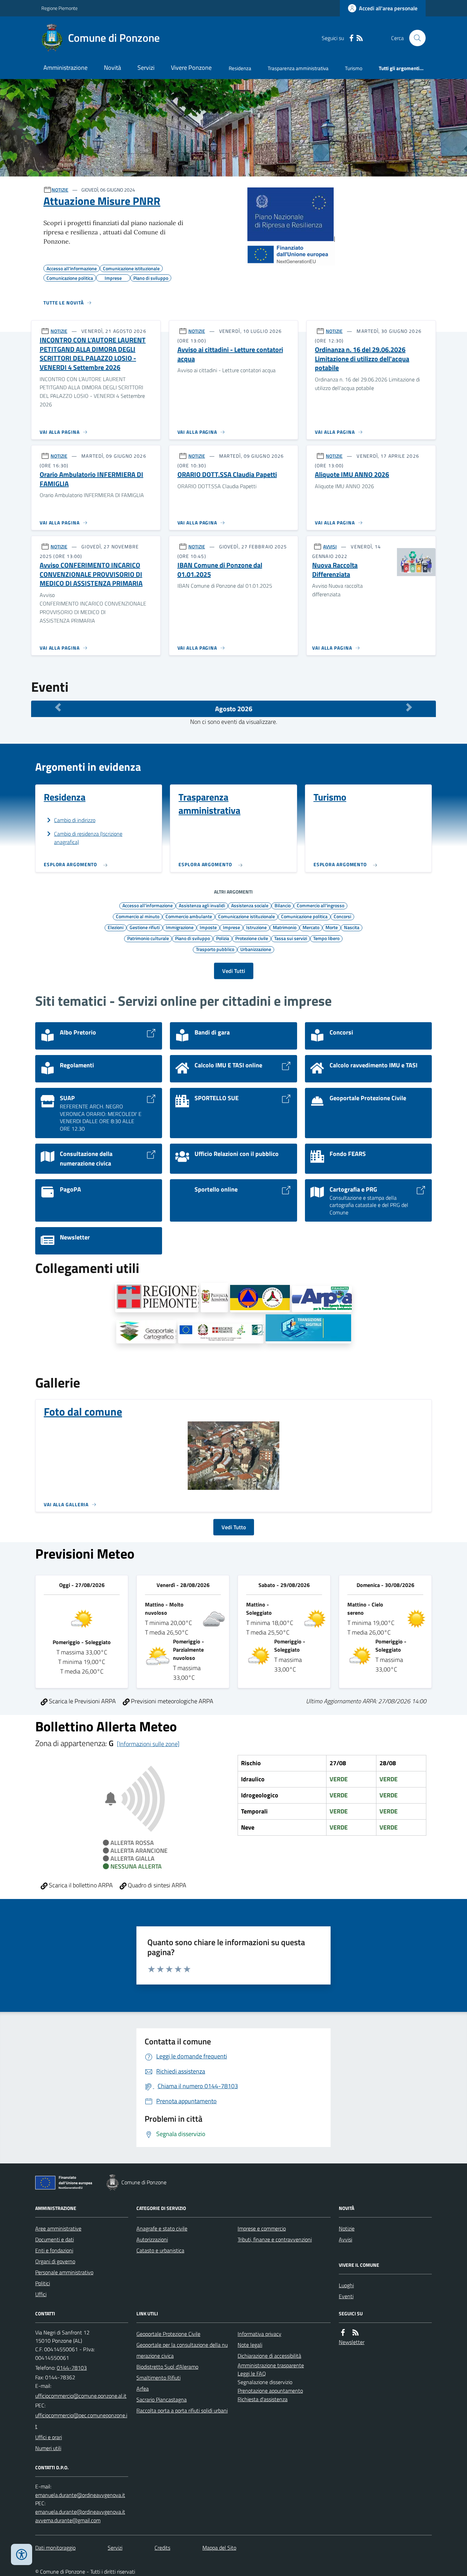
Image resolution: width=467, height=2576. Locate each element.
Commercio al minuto (138, 916)
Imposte (208, 927)
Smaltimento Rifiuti (158, 2378)
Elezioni (116, 927)
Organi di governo (55, 2261)
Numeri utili (48, 2448)
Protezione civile (252, 938)
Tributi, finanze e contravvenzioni (275, 2239)
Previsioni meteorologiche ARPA (171, 1701)
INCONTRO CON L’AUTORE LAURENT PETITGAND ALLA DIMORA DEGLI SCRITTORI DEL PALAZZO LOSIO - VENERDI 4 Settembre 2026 (93, 354)
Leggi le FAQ (252, 2373)
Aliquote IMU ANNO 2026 (352, 475)
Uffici (41, 2294)
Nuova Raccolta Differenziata (335, 570)
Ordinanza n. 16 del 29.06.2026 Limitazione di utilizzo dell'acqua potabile (362, 359)
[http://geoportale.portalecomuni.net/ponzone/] (146, 1332)
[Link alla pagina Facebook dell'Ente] (343, 2333)
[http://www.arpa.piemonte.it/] (322, 1299)
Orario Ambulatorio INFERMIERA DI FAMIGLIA (91, 479)
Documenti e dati (55, 2239)
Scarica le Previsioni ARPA (82, 1701)
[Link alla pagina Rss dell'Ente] (356, 2333)
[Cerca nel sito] (415, 38)
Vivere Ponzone (191, 68)
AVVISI (330, 547)
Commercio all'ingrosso (321, 905)
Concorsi (342, 916)
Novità (112, 68)
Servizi (146, 68)
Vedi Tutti (234, 971)
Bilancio (283, 905)
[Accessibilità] (22, 2554)
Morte (332, 927)
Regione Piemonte (59, 8)
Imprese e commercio (262, 2228)
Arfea (143, 2389)
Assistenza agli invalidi (202, 905)
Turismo (354, 68)
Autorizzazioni (152, 2239)
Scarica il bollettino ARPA (80, 1885)
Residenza (240, 68)
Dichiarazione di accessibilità (269, 2356)
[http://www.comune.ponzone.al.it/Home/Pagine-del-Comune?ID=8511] (221, 1333)
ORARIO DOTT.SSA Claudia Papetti (227, 475)
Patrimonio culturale (148, 938)
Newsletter (352, 2342)
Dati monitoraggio (55, 2548)
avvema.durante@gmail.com (68, 2520)
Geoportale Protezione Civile (168, 2334)
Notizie (347, 2228)
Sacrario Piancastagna (162, 2399)
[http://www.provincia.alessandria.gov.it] (214, 1298)
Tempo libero (326, 938)
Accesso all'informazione (148, 905)
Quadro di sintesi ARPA (156, 1885)
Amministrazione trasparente (271, 2365)
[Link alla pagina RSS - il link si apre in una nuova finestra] (360, 38)
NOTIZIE (60, 190)
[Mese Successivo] (409, 707)
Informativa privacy (259, 2334)
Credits (162, 2548)
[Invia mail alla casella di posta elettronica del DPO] (80, 2495)
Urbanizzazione (256, 949)
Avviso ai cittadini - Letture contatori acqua (230, 354)
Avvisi (345, 2239)
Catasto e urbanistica (160, 2250)
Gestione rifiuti (145, 927)
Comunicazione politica (304, 916)
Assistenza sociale (250, 905)
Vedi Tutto (234, 1527)
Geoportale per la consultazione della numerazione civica (182, 2350)
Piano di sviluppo (192, 938)
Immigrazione (180, 927)
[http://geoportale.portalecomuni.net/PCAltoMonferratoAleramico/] (260, 1299)
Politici (43, 2283)
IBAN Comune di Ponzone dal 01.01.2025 (220, 570)
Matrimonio (285, 927)
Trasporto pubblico (215, 949)
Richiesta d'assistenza (263, 2399)
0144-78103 (72, 2368)
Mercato (311, 927)
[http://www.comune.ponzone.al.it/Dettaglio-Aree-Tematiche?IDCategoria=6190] (308, 1329)
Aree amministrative (58, 2228)
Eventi (346, 2296)
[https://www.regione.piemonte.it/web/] (157, 1298)
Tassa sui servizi (291, 938)
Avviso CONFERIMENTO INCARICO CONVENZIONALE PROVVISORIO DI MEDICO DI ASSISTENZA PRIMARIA (91, 574)
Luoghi (346, 2285)
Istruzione (256, 927)
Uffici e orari (49, 2437)
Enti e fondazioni (54, 2250)
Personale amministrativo (64, 2272)
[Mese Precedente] (58, 707)
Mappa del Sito (219, 2548)
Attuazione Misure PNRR (102, 201)
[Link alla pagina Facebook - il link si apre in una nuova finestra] (351, 38)
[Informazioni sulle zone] (148, 1744)
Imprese (231, 927)
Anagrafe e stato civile (162, 2228)
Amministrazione (65, 68)
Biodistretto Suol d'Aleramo (167, 2367)
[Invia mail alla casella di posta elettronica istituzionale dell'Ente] (81, 2396)
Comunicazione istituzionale (246, 916)
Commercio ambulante (189, 916)
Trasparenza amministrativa (298, 68)
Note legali (250, 2345)
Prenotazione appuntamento (270, 2391)
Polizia (223, 938)
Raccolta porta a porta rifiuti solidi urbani (182, 2410)
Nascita (352, 927)
